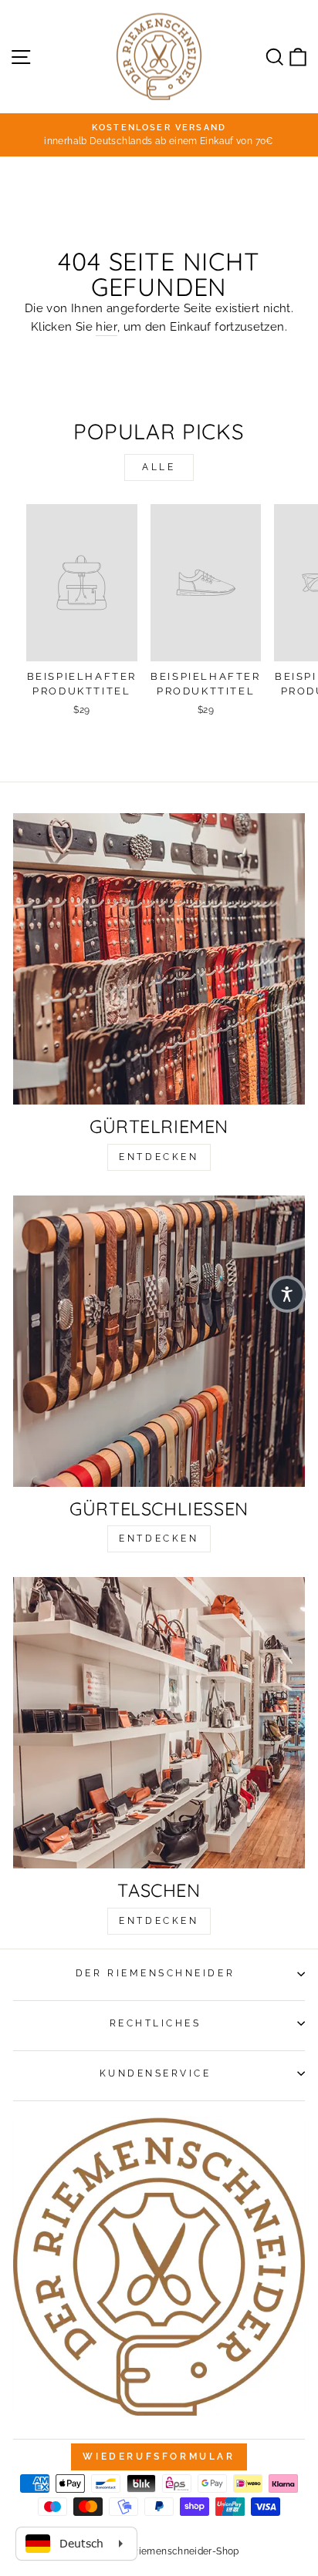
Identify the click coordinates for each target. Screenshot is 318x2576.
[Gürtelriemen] (159, 959)
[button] (287, 1294)
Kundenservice (156, 2073)
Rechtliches (156, 2023)
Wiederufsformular (159, 2457)
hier (106, 326)
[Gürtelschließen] (159, 1341)
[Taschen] (159, 1723)
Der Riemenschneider (155, 1973)
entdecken (159, 1157)
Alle (159, 467)
